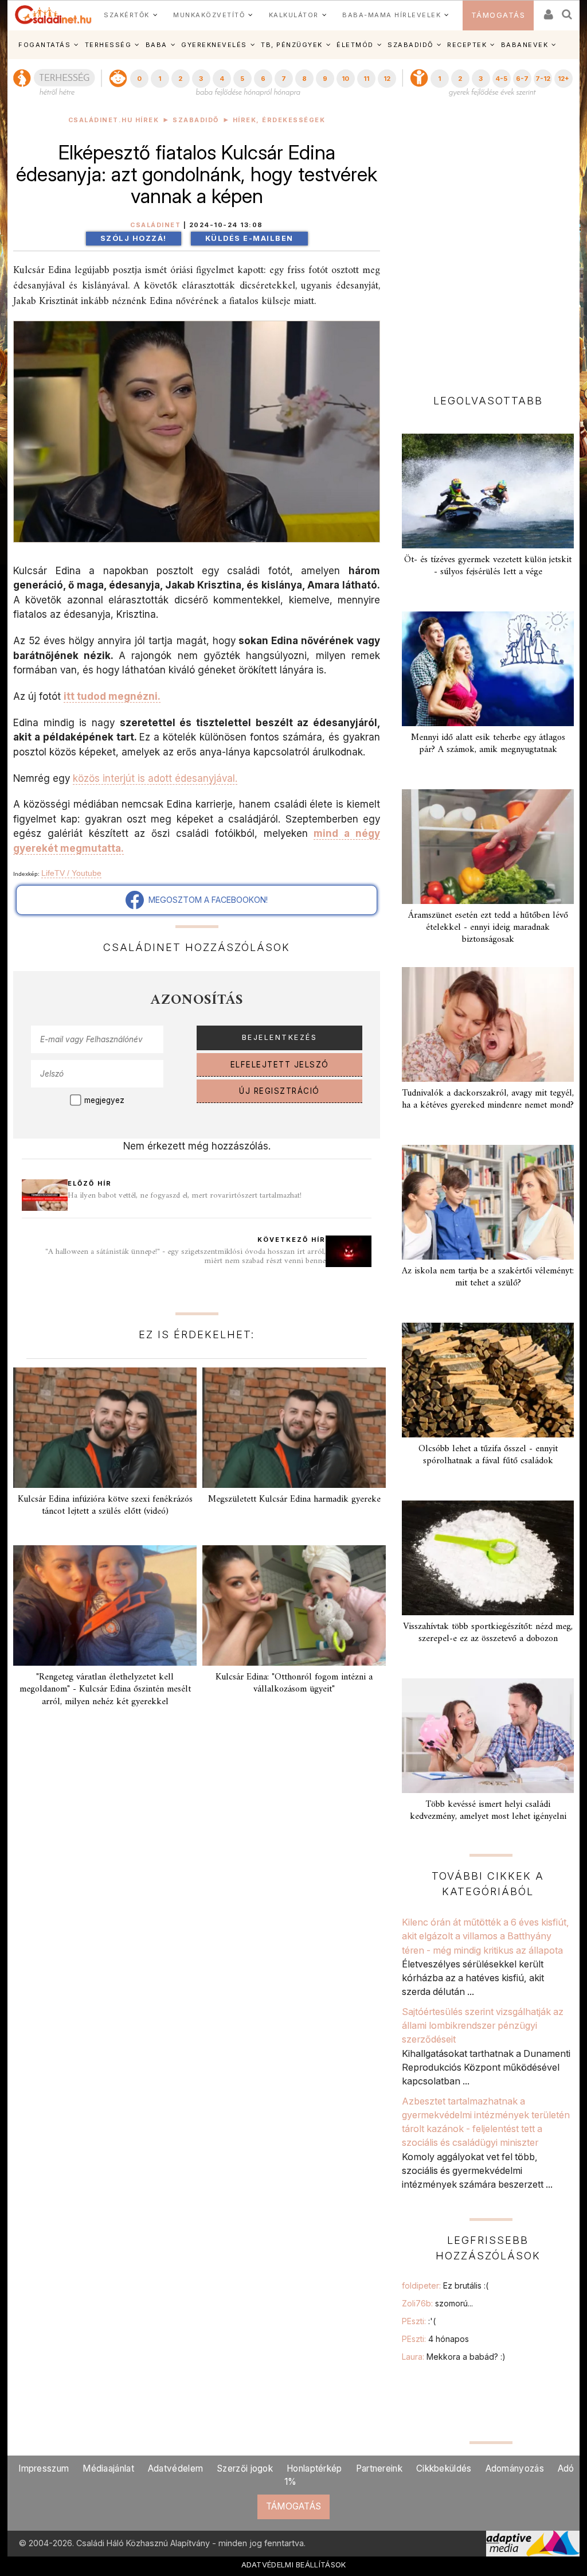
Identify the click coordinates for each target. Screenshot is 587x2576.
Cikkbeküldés (444, 2468)
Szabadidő (196, 120)
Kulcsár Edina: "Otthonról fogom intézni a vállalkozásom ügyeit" (294, 1683)
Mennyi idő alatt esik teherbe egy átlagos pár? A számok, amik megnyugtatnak (488, 744)
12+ (563, 79)
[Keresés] (568, 11)
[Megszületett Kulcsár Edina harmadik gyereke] (294, 1428)
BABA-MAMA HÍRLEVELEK (392, 15)
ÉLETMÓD (355, 45)
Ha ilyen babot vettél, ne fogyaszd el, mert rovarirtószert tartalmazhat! (185, 1196)
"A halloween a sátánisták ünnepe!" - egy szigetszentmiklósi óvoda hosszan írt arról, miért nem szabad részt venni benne (185, 1256)
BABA (156, 45)
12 (387, 79)
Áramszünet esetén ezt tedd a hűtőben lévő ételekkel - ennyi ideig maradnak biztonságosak (488, 927)
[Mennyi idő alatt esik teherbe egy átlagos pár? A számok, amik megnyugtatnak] (488, 669)
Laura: (454, 2357)
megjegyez (104, 1100)
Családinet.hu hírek (114, 120)
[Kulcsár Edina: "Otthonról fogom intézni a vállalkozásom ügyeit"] (294, 1605)
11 (366, 79)
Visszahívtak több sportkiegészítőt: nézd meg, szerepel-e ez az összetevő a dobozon (488, 1633)
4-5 (501, 79)
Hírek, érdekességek (279, 120)
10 (345, 79)
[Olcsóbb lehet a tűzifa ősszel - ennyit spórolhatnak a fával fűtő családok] (488, 1380)
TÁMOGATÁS (498, 15)
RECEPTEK (467, 45)
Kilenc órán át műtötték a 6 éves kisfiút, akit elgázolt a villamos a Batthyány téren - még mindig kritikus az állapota (486, 1936)
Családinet (155, 225)
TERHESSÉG (108, 45)
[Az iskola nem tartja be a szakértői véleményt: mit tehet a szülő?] (488, 1202)
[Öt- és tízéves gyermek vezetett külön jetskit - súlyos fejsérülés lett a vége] (488, 491)
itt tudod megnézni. (112, 696)
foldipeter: (445, 2285)
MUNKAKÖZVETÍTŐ (209, 15)
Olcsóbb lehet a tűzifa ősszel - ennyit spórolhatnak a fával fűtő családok (488, 1455)
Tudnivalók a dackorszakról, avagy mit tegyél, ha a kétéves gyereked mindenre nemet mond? (488, 1099)
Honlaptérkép (314, 2468)
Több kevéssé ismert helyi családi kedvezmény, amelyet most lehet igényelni (488, 1811)
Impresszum (44, 2468)
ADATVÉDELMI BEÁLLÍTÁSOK (294, 2565)
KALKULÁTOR (294, 15)
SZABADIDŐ (410, 45)
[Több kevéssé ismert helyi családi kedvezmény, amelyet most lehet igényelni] (488, 1736)
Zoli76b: (437, 2303)
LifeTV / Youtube (71, 873)
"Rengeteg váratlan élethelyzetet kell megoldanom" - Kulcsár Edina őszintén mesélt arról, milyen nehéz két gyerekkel (105, 1689)
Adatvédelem (175, 2468)
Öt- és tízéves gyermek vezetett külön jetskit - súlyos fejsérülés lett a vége (488, 566)
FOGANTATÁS (44, 45)
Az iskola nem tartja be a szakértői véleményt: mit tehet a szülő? (488, 1277)
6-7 (522, 79)
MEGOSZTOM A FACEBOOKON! (206, 900)
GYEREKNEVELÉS (214, 45)
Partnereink (379, 2468)
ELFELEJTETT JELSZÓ (280, 1065)
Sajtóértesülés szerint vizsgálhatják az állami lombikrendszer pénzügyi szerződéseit (483, 2026)
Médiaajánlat (108, 2468)
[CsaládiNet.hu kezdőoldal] (53, 15)
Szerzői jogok (245, 2468)
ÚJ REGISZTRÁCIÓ (279, 1091)
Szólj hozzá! (134, 238)
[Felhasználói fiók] (547, 11)
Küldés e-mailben (249, 238)
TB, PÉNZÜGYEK (292, 45)
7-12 (543, 79)
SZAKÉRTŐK (127, 15)
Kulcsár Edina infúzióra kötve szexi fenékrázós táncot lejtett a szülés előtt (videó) (105, 1505)
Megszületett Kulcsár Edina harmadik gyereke (294, 1499)
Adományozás (515, 2468)
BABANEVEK (525, 45)
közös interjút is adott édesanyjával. (155, 778)
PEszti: (419, 2321)
